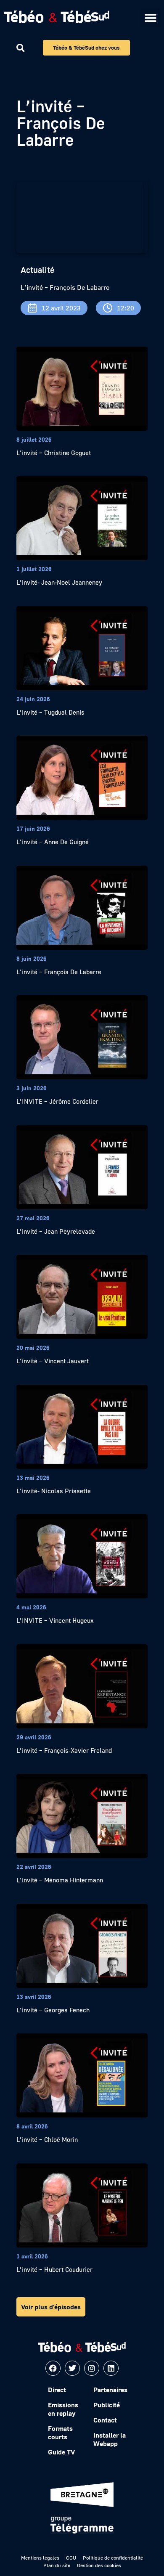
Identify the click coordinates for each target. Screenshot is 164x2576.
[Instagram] (92, 2368)
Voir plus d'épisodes (51, 2307)
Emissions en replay (63, 2409)
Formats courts (60, 2433)
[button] (150, 18)
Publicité (107, 2405)
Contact (105, 2420)
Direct (57, 2390)
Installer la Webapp (110, 2439)
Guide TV (61, 2452)
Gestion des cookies (99, 2565)
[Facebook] (53, 2368)
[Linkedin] (111, 2368)
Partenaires (110, 2390)
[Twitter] (72, 2368)
